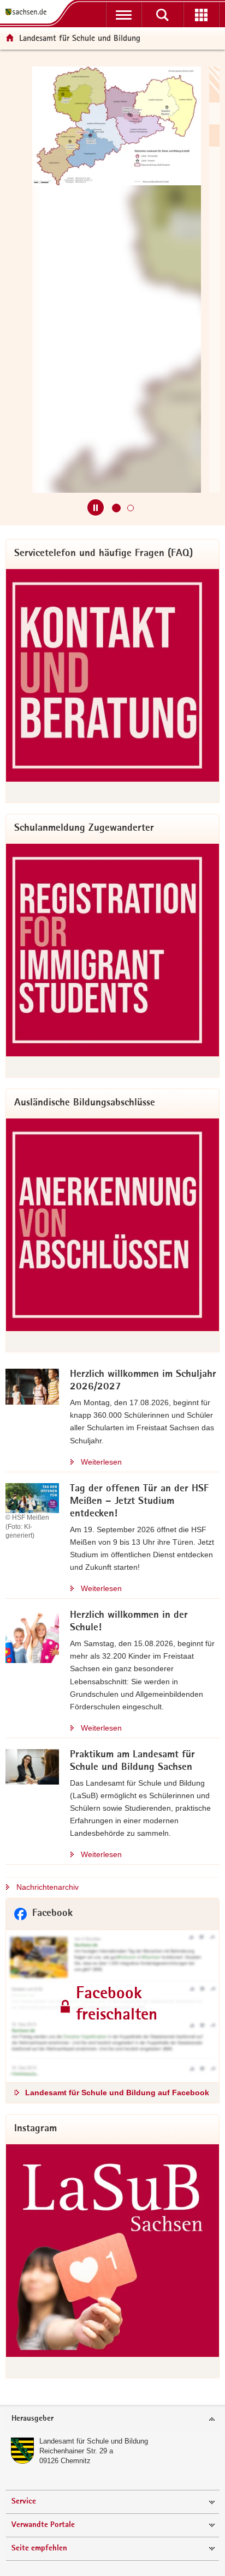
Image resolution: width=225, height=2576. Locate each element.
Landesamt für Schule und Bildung (94, 2441)
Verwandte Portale (43, 2525)
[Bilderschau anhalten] (96, 507)
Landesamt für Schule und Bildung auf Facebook (117, 2093)
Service (24, 2502)
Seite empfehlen (39, 2548)
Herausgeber (32, 2419)
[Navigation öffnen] (124, 15)
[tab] (112, 2419)
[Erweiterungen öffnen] (201, 15)
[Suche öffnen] (162, 15)
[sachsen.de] (28, 12)
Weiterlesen (101, 1462)
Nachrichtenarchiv (48, 1887)
